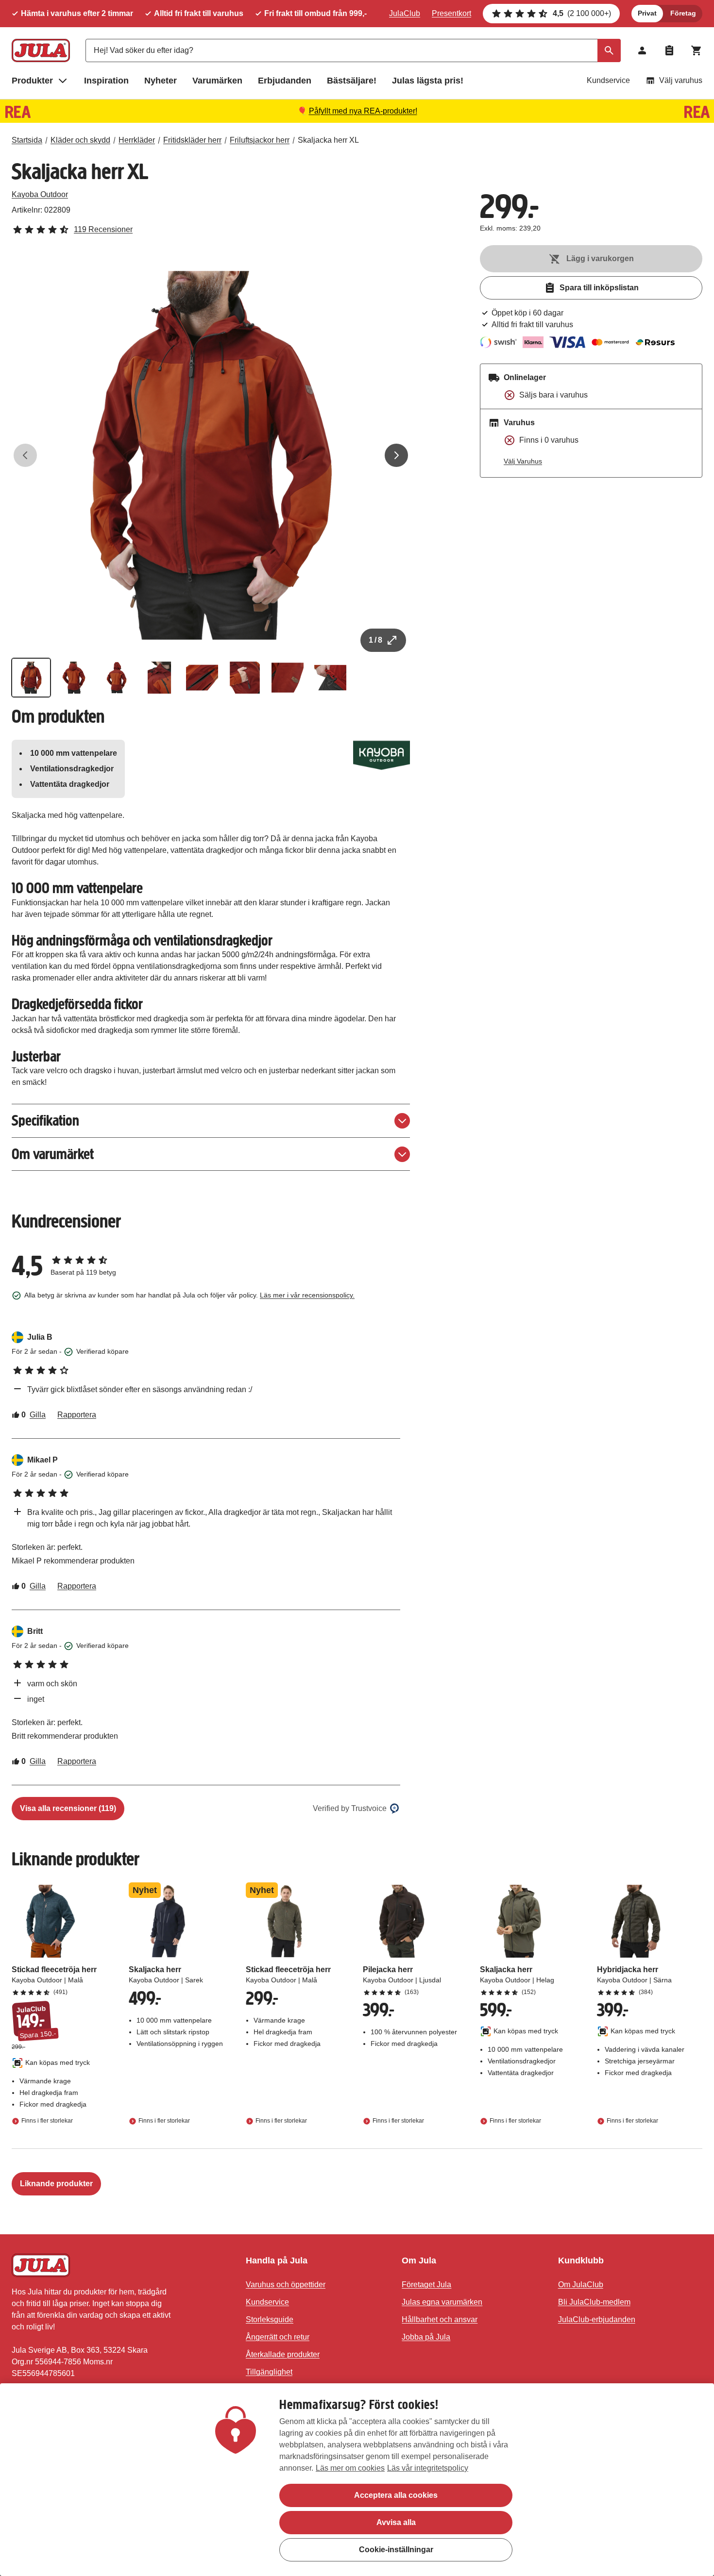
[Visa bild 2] (74, 678)
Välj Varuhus (523, 461)
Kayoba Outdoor (40, 194)
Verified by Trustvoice (350, 1808)
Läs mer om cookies (350, 2468)
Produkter (32, 81)
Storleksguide (270, 2319)
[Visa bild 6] (245, 678)
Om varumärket (53, 1154)
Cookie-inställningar (396, 2550)
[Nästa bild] (396, 455)
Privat (647, 13)
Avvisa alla (396, 2522)
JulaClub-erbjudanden (597, 2319)
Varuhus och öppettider (286, 2285)
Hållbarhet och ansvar (440, 2319)
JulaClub (405, 13)
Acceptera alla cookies (396, 2495)
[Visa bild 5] (202, 678)
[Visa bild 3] (117, 678)
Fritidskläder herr (192, 140)
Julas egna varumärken (442, 2302)
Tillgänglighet (269, 2372)
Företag (683, 13)
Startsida (27, 140)
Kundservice (608, 80)
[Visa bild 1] (31, 678)
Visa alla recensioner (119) (68, 1808)
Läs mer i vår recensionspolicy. (307, 1295)
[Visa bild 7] (288, 678)
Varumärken (217, 81)
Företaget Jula (426, 2285)
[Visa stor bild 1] (211, 455)
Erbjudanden (285, 81)
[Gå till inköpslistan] (669, 50)
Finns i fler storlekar (47, 2121)
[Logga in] (642, 50)
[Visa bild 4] (159, 678)
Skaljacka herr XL (328, 140)
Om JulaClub (581, 2285)
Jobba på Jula (426, 2337)
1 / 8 (375, 640)
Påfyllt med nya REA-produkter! (363, 111)
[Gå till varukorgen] (697, 50)
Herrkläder (137, 140)
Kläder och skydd (80, 140)
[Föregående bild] (25, 455)
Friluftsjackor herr (260, 140)
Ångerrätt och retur (278, 2337)
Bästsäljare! (352, 81)
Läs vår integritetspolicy (428, 2468)
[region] (357, 2480)
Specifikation (45, 1121)
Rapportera (77, 1415)
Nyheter (161, 81)
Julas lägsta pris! (428, 81)
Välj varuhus (681, 80)
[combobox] (353, 50)
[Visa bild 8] (330, 678)
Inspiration (106, 81)
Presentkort (451, 13)
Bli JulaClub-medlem (594, 2302)
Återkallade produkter (283, 2354)
